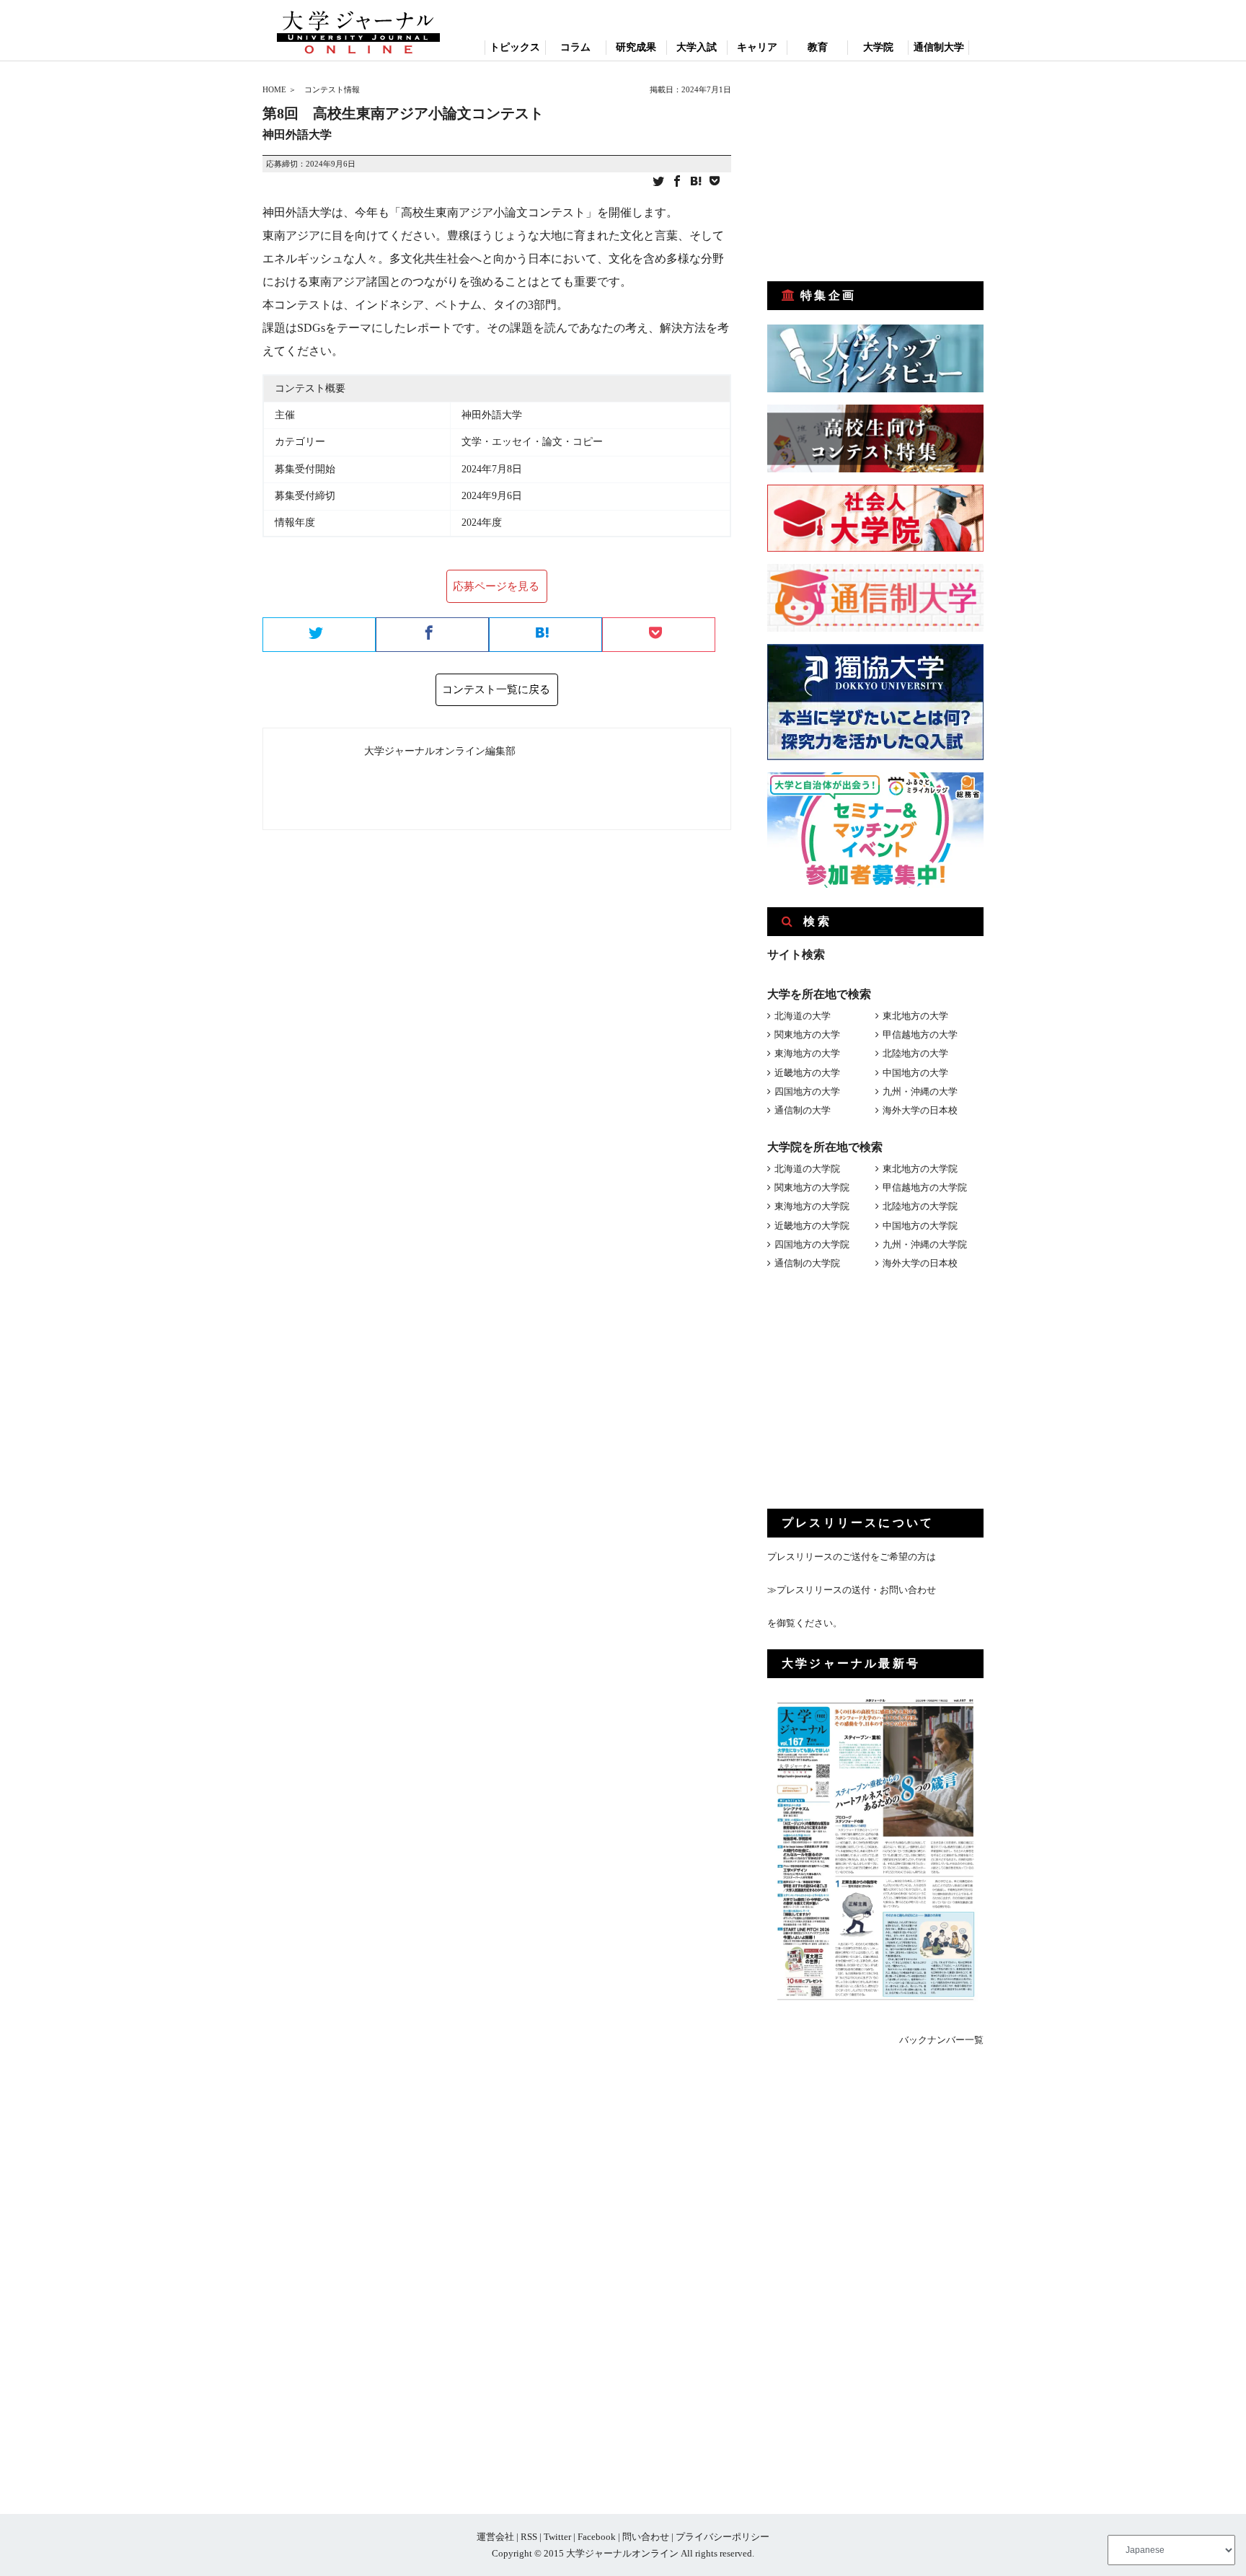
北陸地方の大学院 (920, 1206)
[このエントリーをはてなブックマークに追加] (696, 182)
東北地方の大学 (915, 1016)
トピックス (515, 47)
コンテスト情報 (332, 89)
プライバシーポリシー (723, 2537)
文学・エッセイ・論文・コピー (532, 442)
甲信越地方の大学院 (925, 1187)
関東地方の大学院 (812, 1187)
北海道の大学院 (807, 1169)
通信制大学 (939, 47)
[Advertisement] (875, 172)
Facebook (597, 2537)
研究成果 (636, 47)
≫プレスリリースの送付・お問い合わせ (852, 1590)
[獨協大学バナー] (875, 757)
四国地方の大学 (807, 1091)
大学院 (878, 47)
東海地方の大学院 (812, 1206)
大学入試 (697, 47)
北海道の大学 (803, 1016)
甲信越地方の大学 (920, 1035)
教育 (818, 47)
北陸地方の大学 (915, 1053)
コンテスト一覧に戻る (496, 689)
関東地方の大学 (807, 1035)
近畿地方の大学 (807, 1073)
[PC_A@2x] (875, 885)
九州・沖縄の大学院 (925, 1244)
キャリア (757, 47)
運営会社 (495, 2537)
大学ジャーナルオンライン (622, 2553)
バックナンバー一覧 (941, 2040)
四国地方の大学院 (812, 1244)
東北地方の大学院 (920, 1169)
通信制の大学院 (807, 1263)
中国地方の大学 (915, 1073)
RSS (529, 2537)
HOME (274, 89)
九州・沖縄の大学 (920, 1091)
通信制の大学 (803, 1110)
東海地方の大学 (807, 1053)
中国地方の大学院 (920, 1226)
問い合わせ (646, 2537)
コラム (575, 47)
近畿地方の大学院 (812, 1226)
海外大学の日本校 (920, 1110)
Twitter (557, 2537)
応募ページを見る (496, 586)
